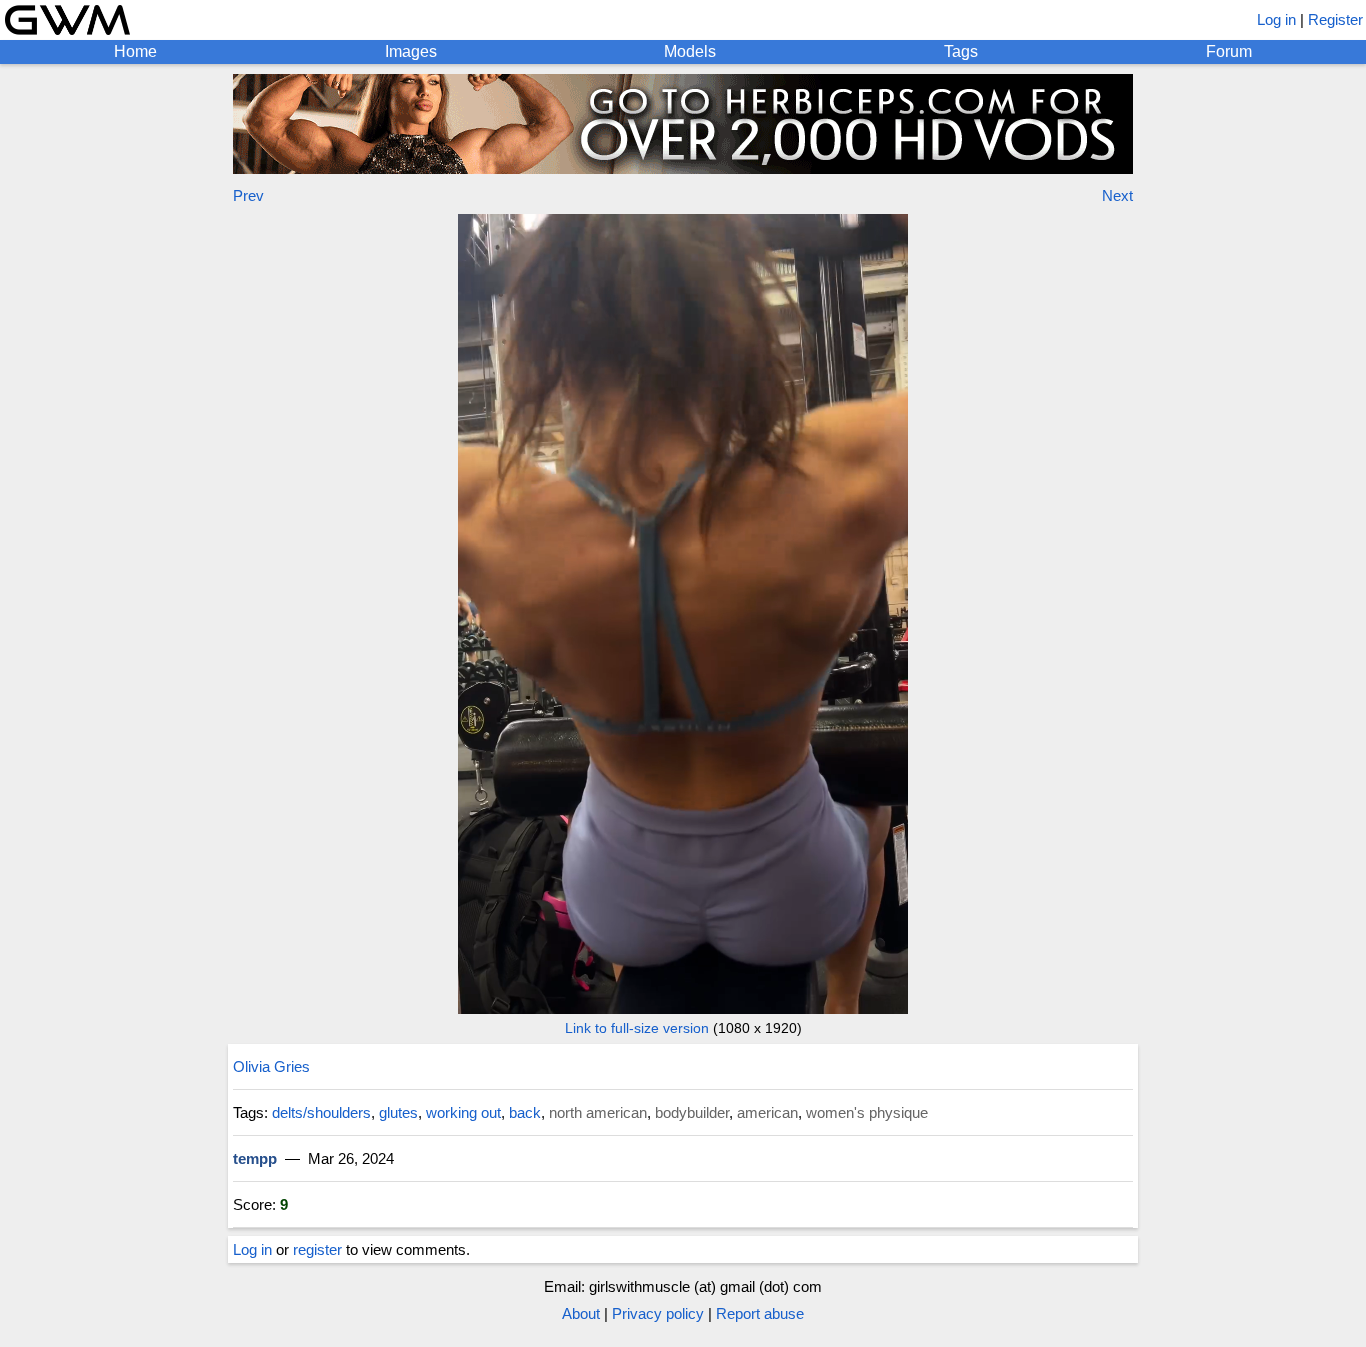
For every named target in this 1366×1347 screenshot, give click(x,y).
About (581, 1313)
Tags (961, 51)
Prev (248, 195)
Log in (1276, 19)
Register (1335, 19)
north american (598, 1112)
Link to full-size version (637, 1028)
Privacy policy (658, 1313)
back (525, 1112)
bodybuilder (692, 1112)
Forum (1229, 51)
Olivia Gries (271, 1066)
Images (411, 51)
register (317, 1249)
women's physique (867, 1112)
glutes (398, 1112)
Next (1117, 195)
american (767, 1112)
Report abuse (760, 1313)
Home (135, 51)
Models (690, 51)
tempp (255, 1158)
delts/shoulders (321, 1112)
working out (463, 1112)
